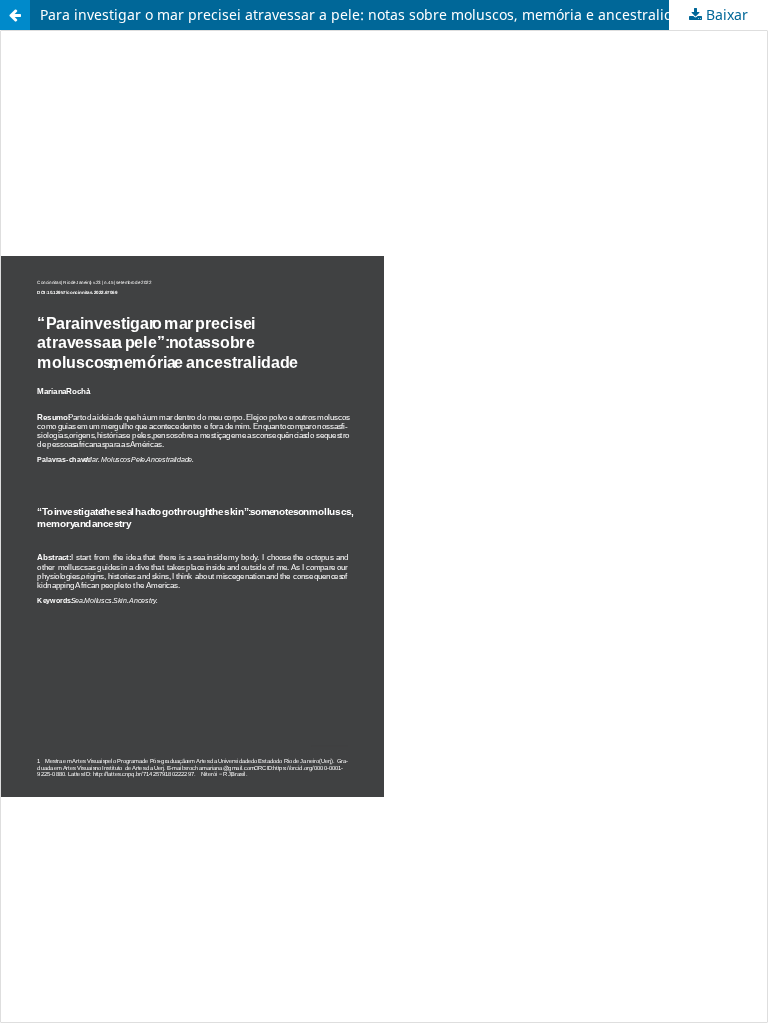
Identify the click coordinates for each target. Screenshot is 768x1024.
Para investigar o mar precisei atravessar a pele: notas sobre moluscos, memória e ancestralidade (369, 14)
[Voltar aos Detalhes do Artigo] (15, 15)
